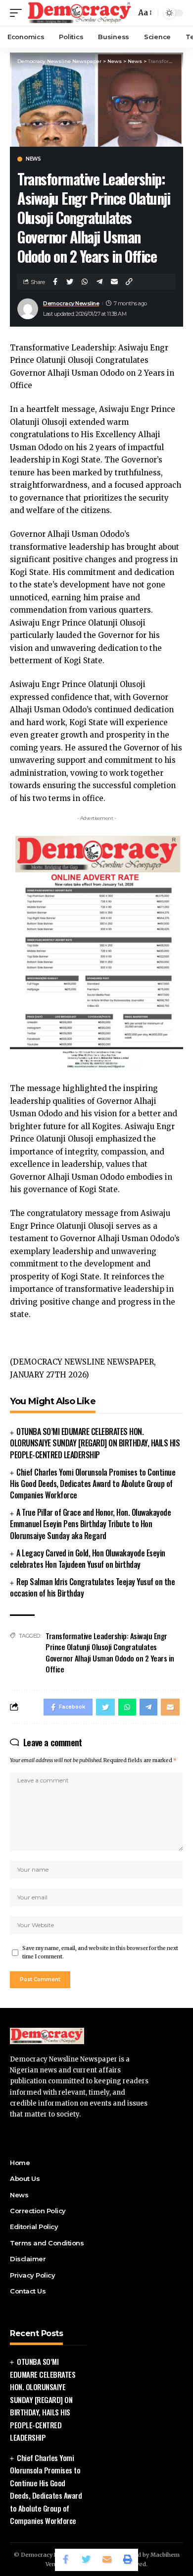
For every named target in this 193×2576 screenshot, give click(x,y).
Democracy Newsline (71, 303)
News (33, 159)
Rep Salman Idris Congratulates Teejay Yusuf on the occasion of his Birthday (92, 1587)
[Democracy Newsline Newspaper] (80, 13)
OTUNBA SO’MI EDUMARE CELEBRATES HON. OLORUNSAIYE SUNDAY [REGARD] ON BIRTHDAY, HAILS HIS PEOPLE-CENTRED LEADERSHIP (95, 1443)
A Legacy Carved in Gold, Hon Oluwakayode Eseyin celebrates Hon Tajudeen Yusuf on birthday (88, 1559)
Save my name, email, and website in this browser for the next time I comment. (100, 1953)
